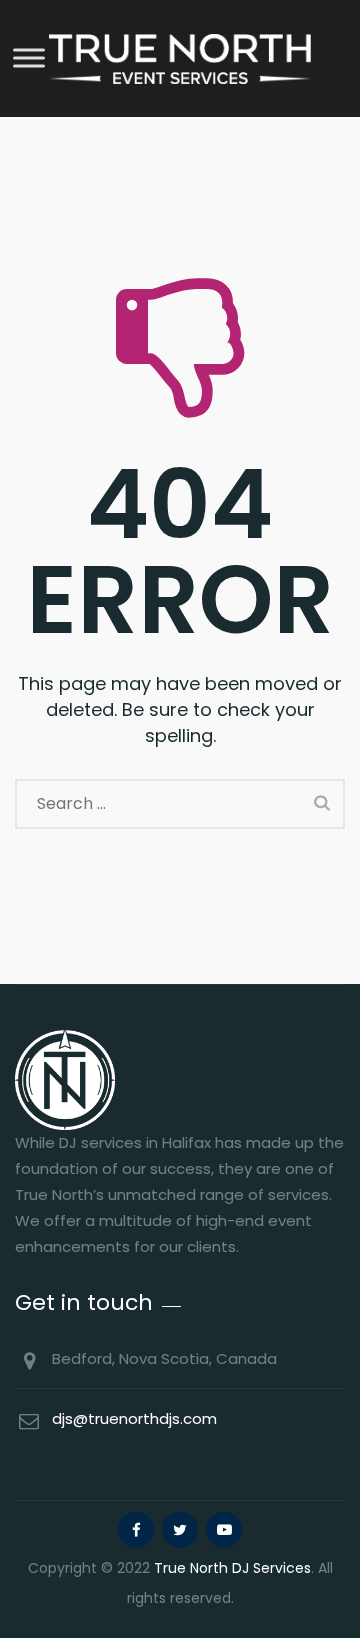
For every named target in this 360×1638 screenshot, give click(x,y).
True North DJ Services (232, 1568)
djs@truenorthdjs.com (134, 1418)
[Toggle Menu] (29, 57)
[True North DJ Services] (179, 58)
